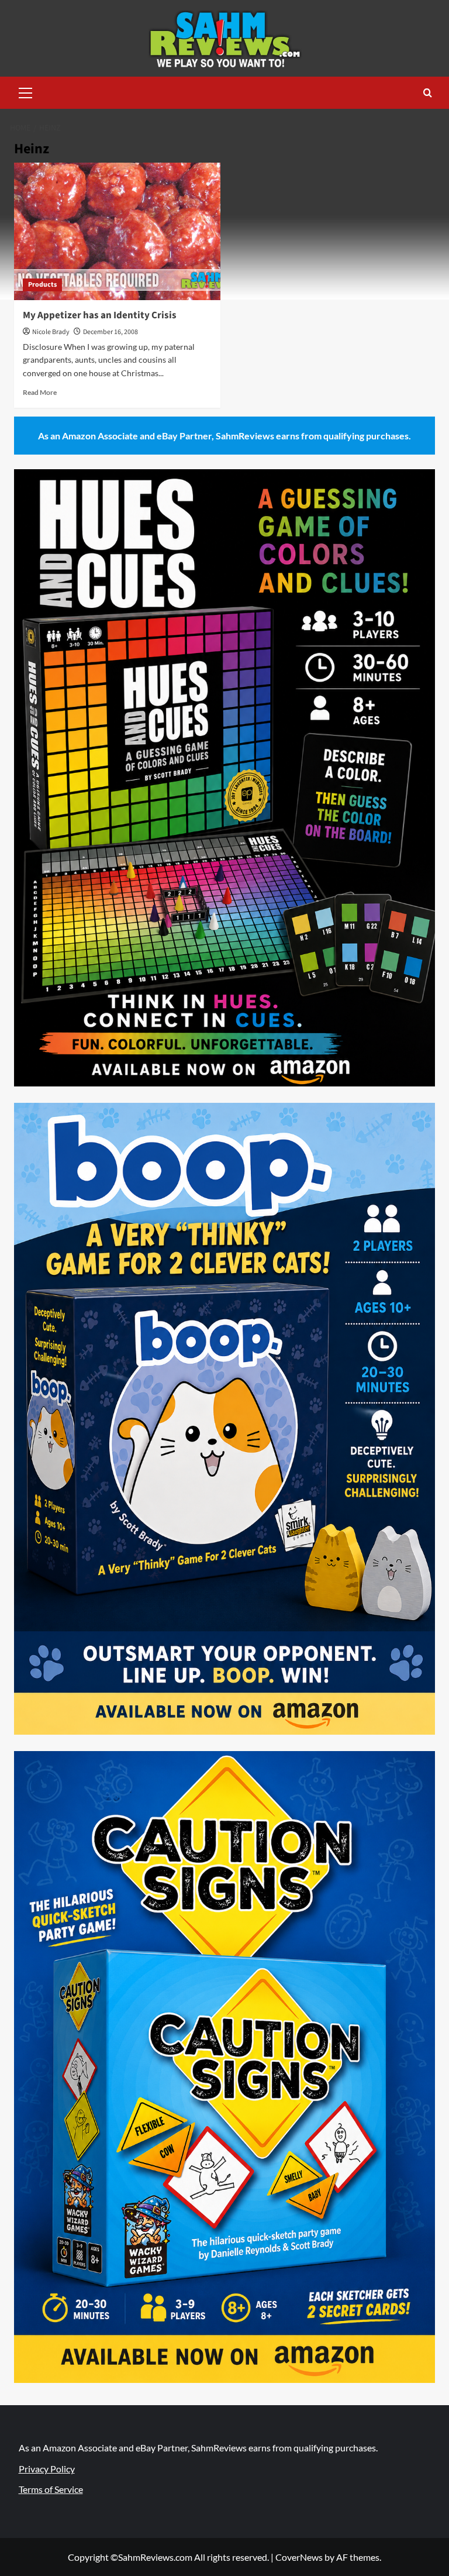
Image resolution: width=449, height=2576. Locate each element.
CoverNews (299, 2557)
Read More (40, 392)
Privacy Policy (47, 2469)
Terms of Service (51, 2489)
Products (42, 285)
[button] (26, 91)
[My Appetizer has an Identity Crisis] (117, 231)
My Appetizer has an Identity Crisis (100, 315)
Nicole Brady (51, 332)
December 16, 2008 (110, 332)
